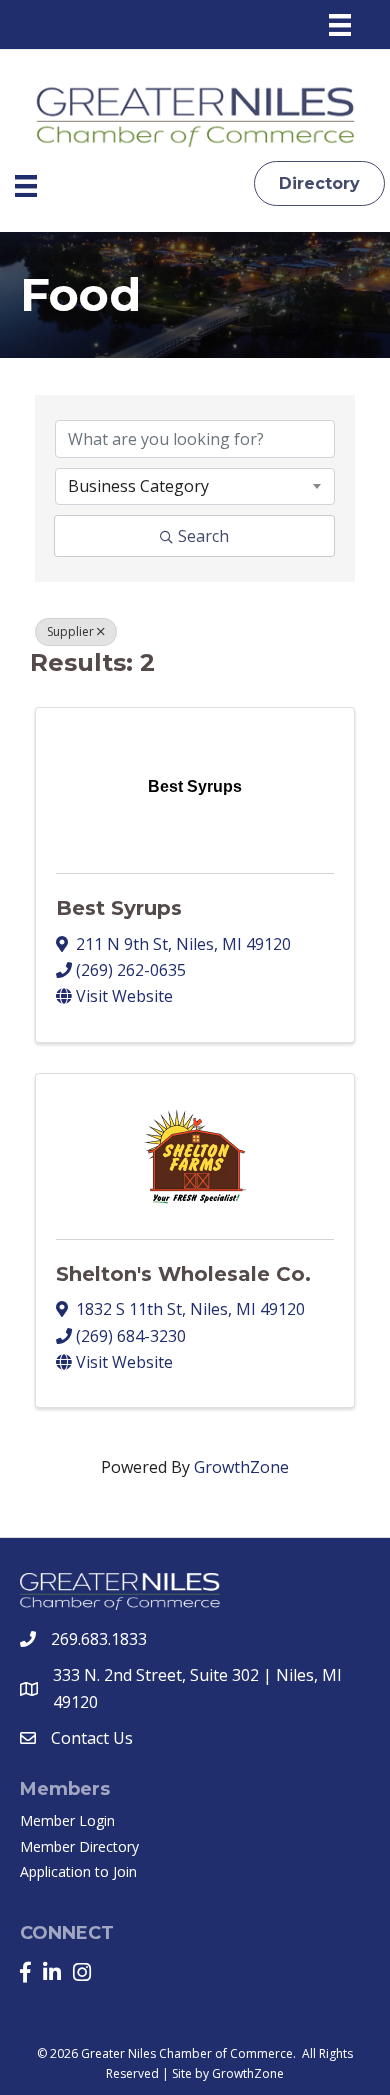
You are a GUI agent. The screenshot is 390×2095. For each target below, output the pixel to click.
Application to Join (78, 1871)
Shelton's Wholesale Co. (183, 1274)
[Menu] (340, 25)
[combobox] (195, 486)
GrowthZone (241, 1467)
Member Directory (79, 1846)
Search (203, 536)
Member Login (67, 1820)
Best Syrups (119, 908)
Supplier (70, 631)
